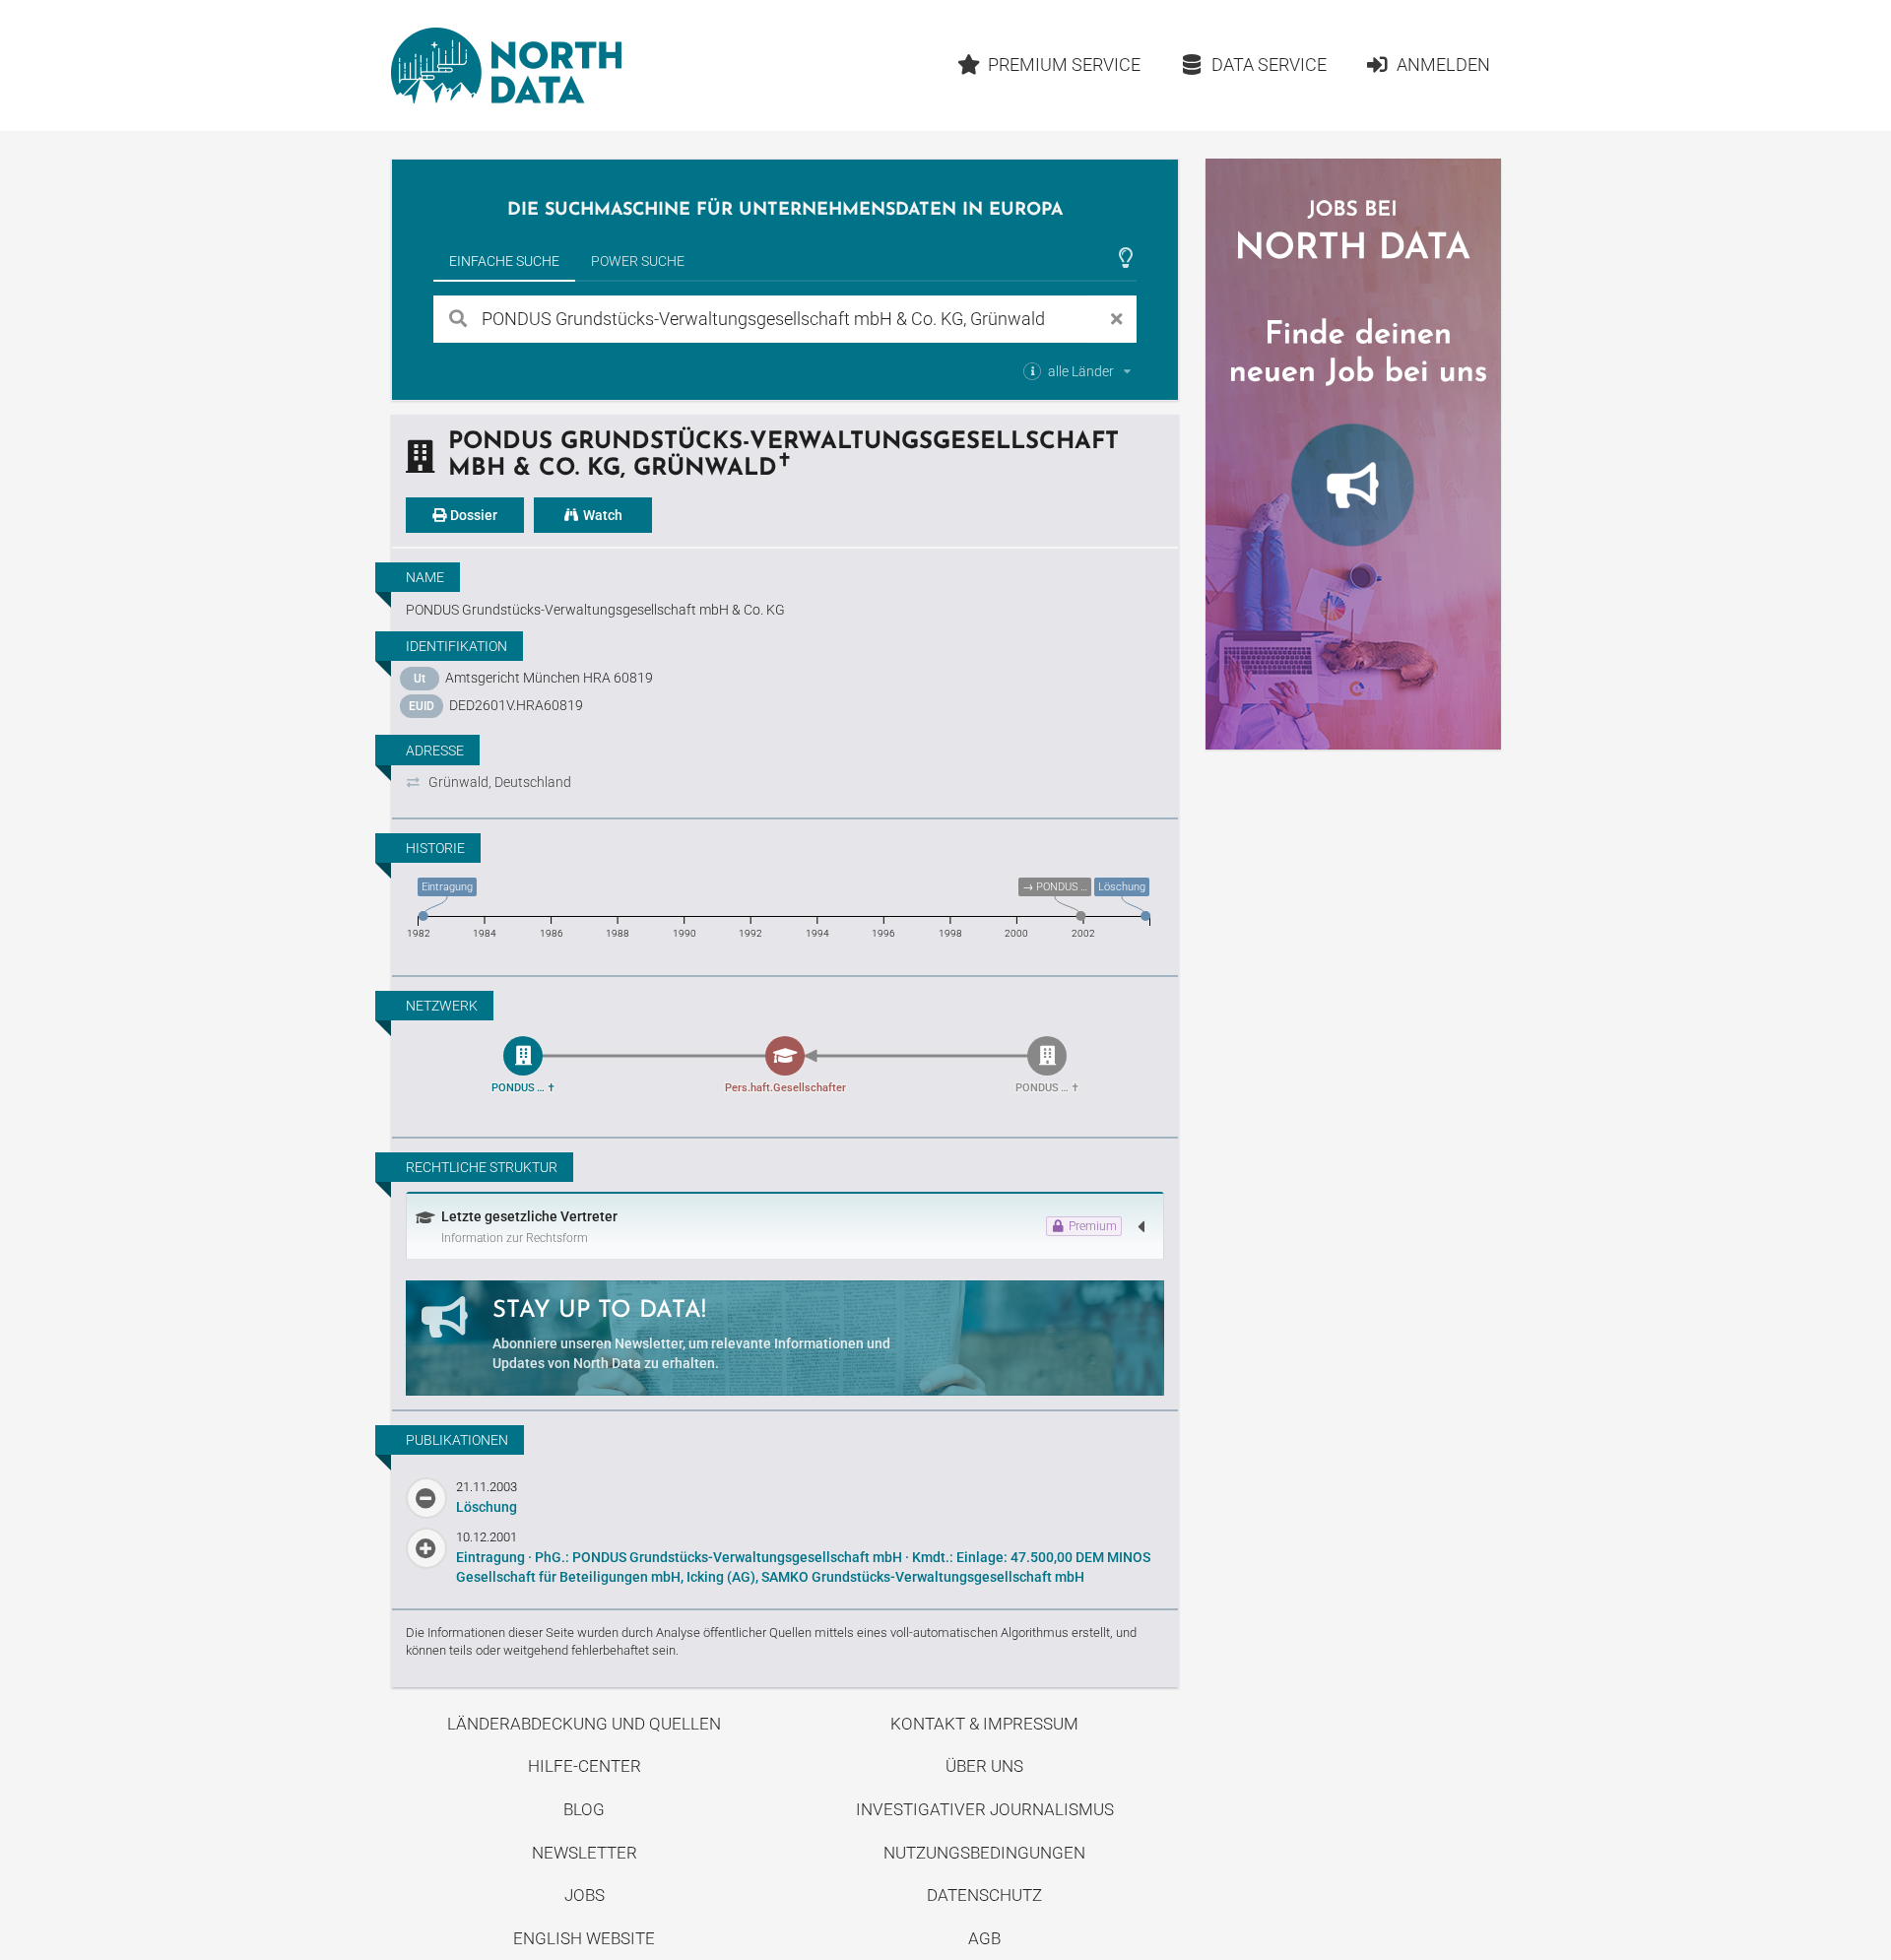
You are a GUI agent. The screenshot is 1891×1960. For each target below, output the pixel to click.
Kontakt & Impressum (984, 1724)
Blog (584, 1809)
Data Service (1269, 65)
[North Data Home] (506, 65)
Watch (601, 515)
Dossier (472, 515)
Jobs (585, 1895)
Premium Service (1064, 65)
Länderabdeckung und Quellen (584, 1724)
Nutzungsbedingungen (984, 1853)
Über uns (984, 1766)
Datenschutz (984, 1895)
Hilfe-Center (585, 1766)
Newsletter (585, 1853)
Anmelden (1443, 65)
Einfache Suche (504, 261)
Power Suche (638, 261)
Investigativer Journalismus (985, 1809)
